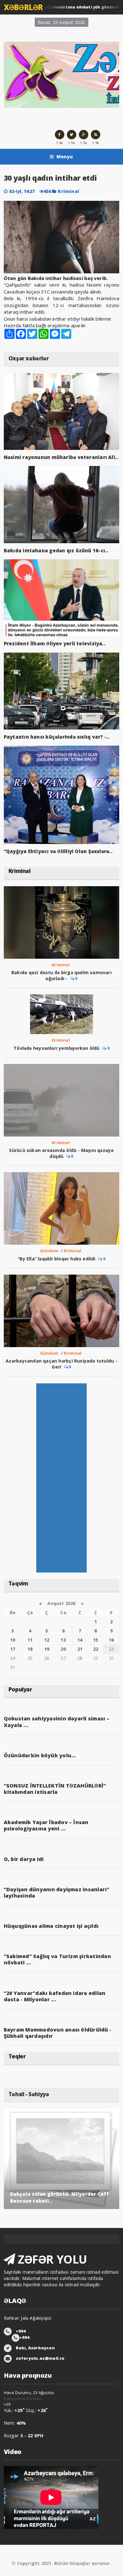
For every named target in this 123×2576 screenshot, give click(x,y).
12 (47, 1640)
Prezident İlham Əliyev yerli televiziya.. (55, 643)
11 (30, 1640)
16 (111, 1640)
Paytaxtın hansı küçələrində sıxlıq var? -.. (57, 737)
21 (80, 1649)
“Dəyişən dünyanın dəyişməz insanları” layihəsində (57, 1893)
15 (96, 1640)
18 (30, 1649)
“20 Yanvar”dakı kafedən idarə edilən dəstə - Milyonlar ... (55, 1996)
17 (13, 1649)
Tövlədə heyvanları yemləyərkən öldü (56, 1048)
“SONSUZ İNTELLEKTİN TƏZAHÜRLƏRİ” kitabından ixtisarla (55, 1789)
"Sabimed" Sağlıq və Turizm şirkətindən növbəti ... (57, 1959)
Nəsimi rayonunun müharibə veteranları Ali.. (61, 457)
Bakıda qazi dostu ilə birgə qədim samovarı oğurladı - (61, 975)
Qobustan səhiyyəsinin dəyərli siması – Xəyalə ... (57, 1722)
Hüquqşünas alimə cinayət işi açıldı (51, 1926)
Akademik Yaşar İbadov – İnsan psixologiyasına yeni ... (46, 1825)
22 (96, 1649)
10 (13, 1640)
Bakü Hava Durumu (23, 2399)
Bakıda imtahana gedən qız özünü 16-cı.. (56, 550)
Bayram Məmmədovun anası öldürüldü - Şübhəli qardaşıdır (58, 2033)
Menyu (65, 157)
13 (63, 1640)
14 (80, 1640)
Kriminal (68, 191)
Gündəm (49, 1251)
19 (47, 1649)
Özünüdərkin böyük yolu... (40, 1755)
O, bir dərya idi (24, 1859)
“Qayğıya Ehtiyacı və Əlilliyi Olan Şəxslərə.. (58, 851)
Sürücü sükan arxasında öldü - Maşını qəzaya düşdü (61, 1153)
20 (63, 1649)
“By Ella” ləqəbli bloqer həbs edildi (57, 1259)
